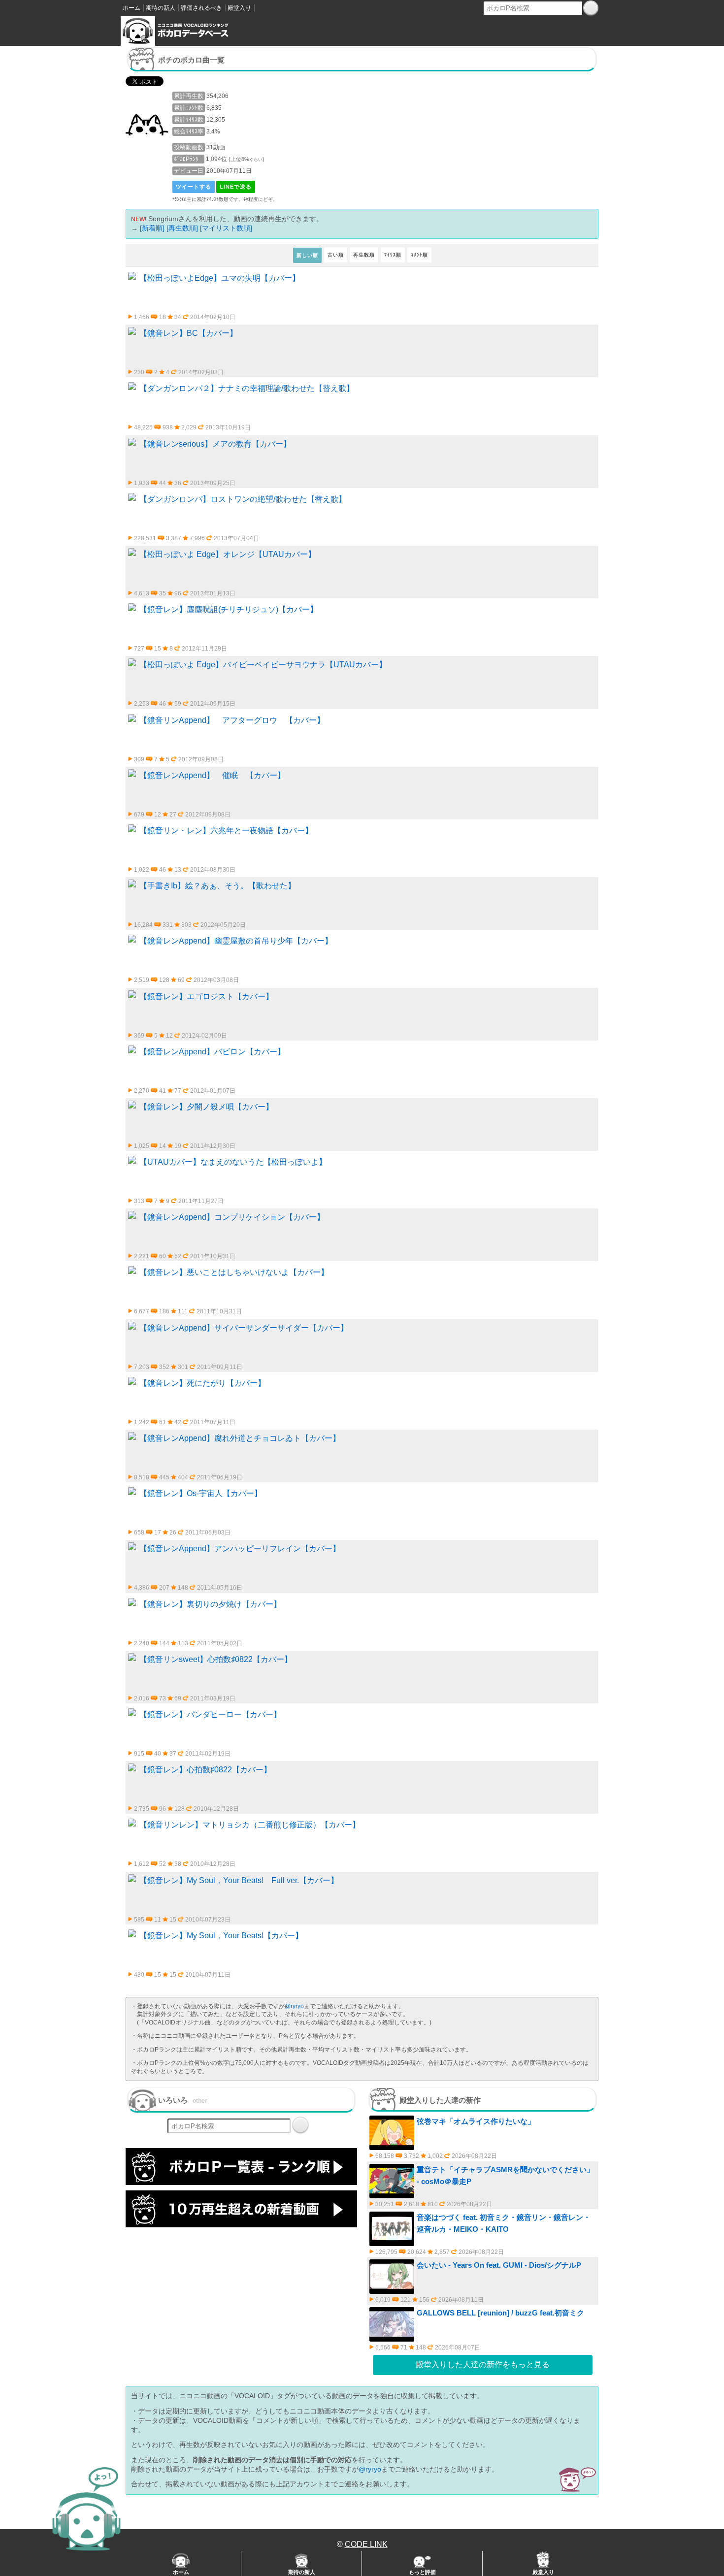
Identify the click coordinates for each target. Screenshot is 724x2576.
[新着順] (152, 228)
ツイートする (194, 187)
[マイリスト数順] (226, 228)
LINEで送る (236, 187)
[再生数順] (182, 228)
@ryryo (294, 2006)
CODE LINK (366, 2544)
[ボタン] (591, 8)
